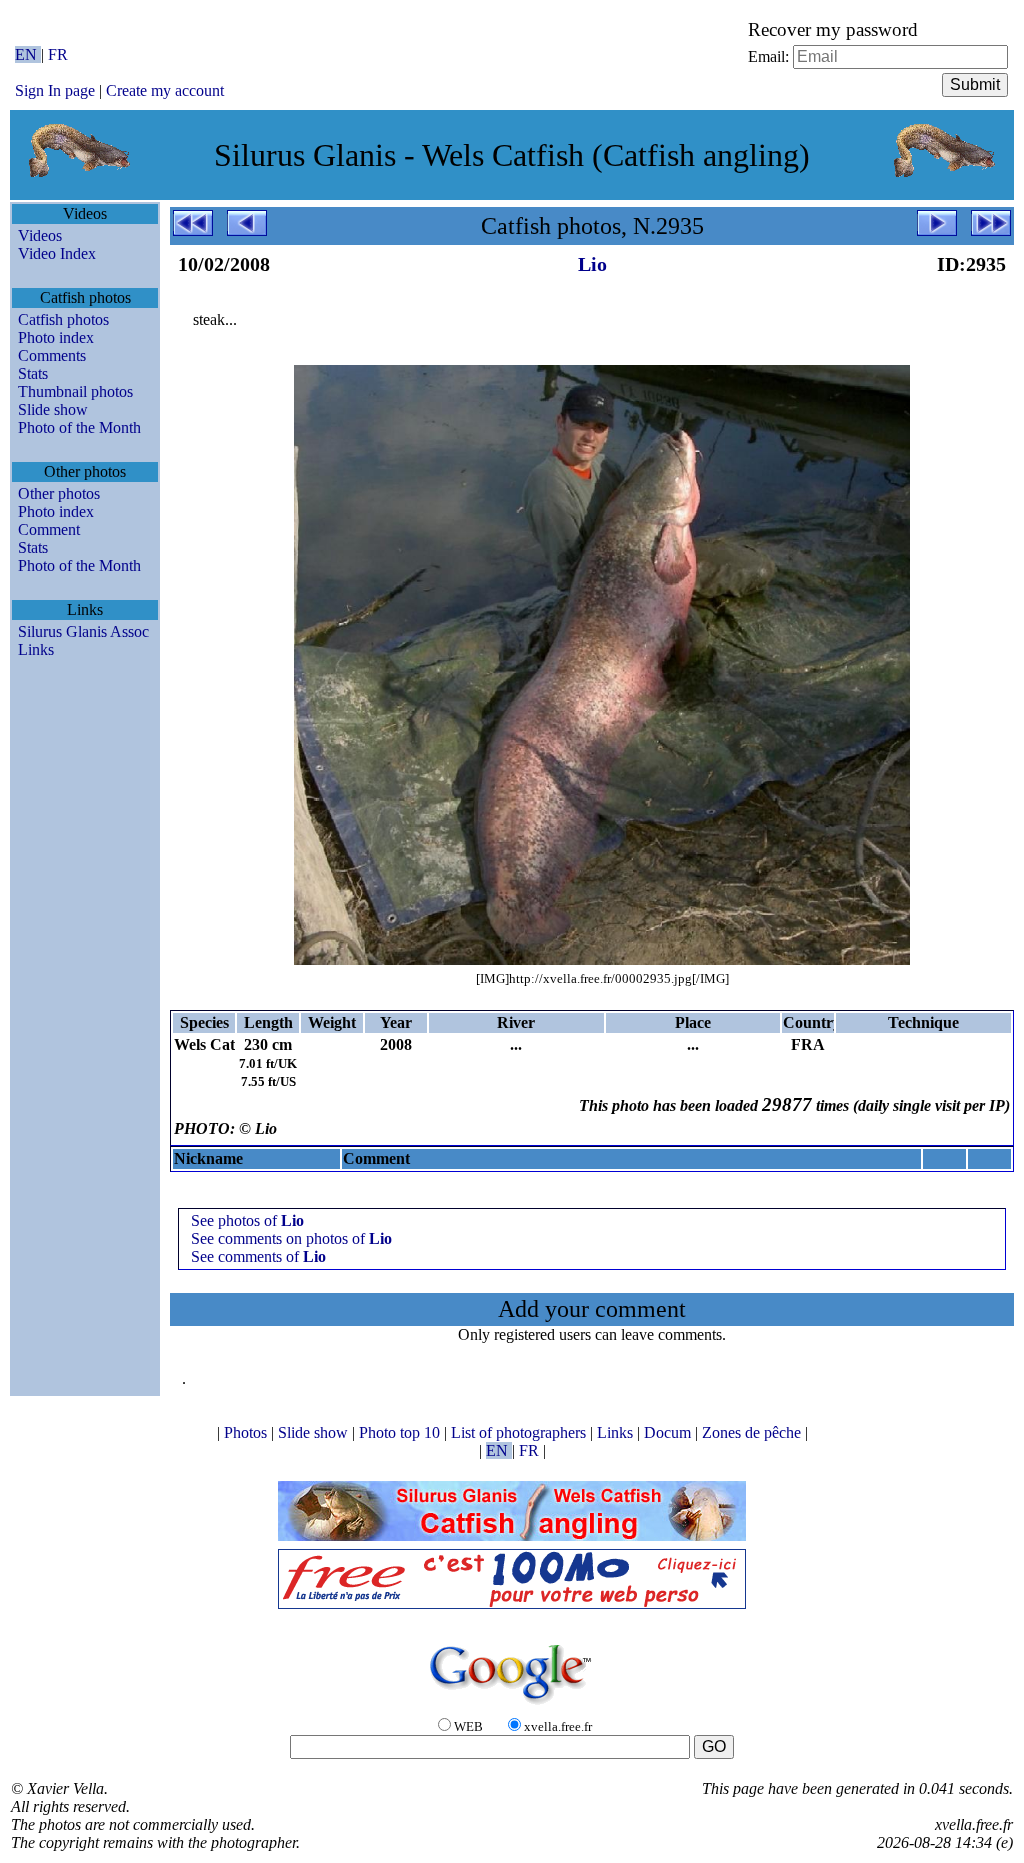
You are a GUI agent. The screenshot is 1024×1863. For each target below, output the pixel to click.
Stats (33, 373)
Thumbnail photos (75, 391)
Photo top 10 (401, 1432)
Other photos (59, 493)
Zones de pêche (753, 1432)
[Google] (512, 1705)
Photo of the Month (79, 427)
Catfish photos (63, 319)
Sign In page (55, 90)
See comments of (258, 1256)
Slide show (53, 409)
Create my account (165, 90)
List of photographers (520, 1432)
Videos (40, 235)
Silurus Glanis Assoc (83, 631)
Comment (49, 529)
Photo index (56, 337)
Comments (52, 355)
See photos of (247, 1220)
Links (36, 649)
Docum (669, 1432)
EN (28, 54)
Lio (592, 264)
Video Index (57, 253)
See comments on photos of (291, 1238)
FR (58, 54)
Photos (247, 1432)
